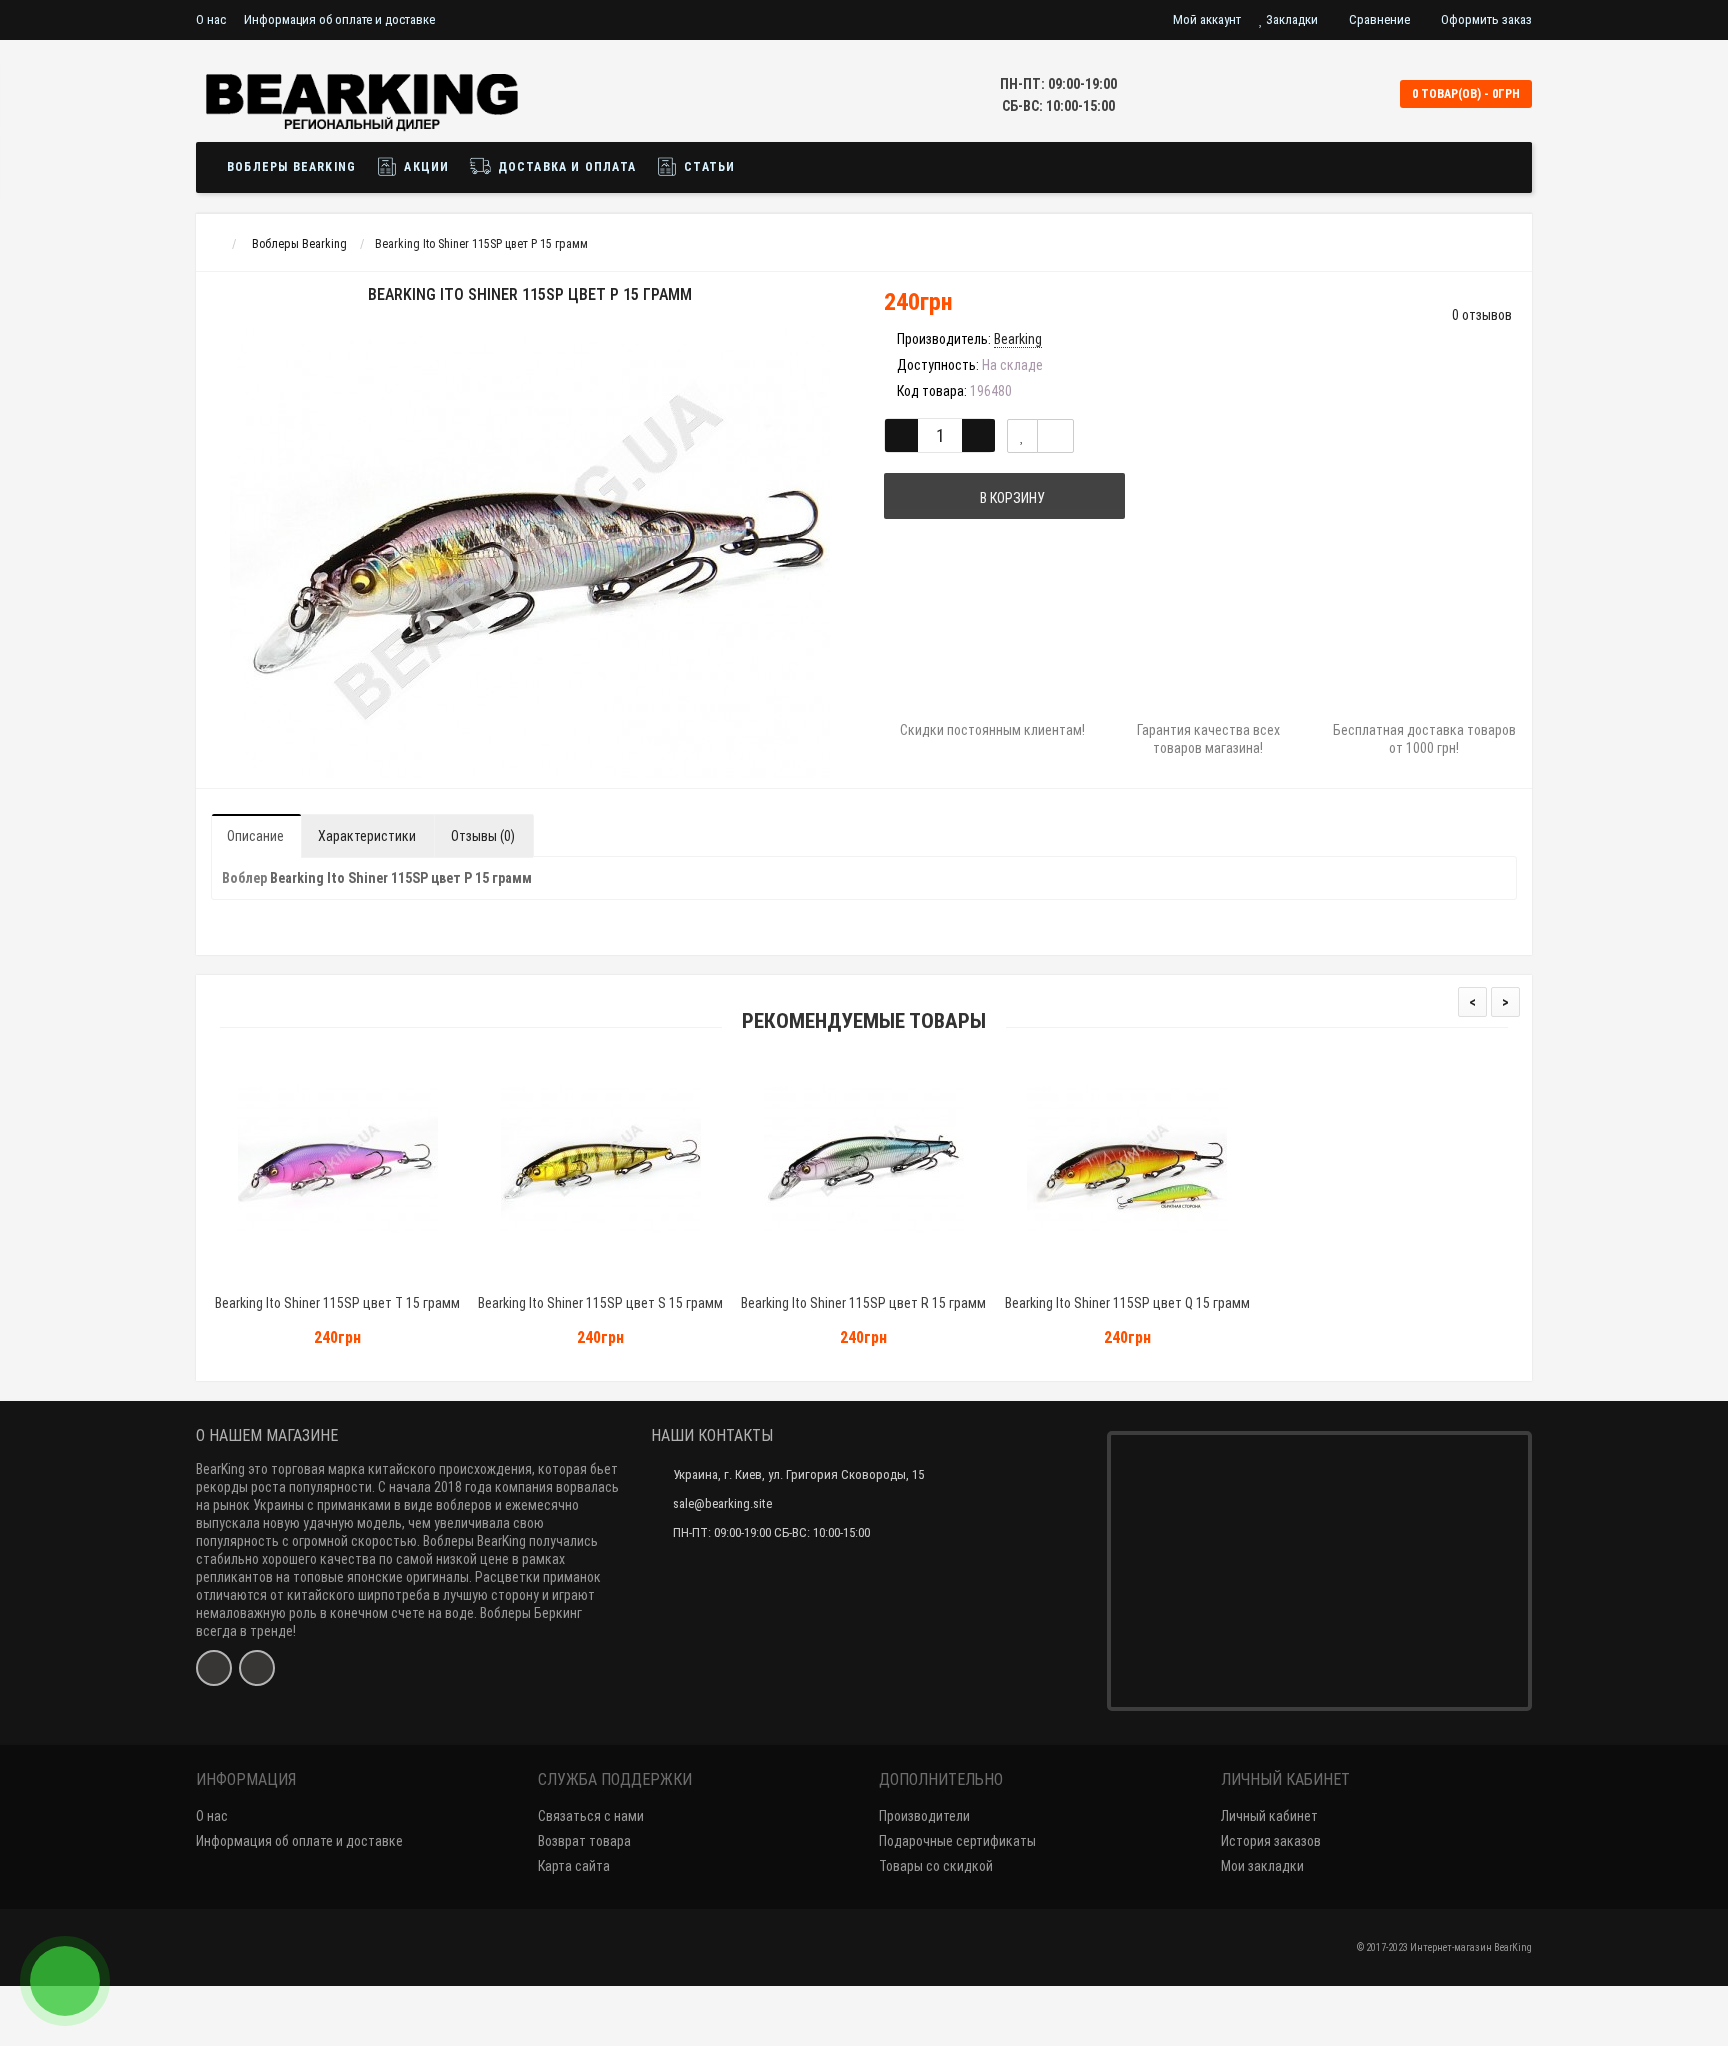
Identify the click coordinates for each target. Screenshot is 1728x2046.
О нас (211, 19)
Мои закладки (1262, 1866)
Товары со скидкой (936, 1866)
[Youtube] (257, 1668)
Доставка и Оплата (564, 167)
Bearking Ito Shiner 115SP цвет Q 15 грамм (1127, 1303)
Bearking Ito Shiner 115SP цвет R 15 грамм (863, 1303)
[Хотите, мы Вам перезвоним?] (65, 1981)
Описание (255, 836)
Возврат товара (584, 1841)
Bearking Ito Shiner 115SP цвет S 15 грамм (600, 1303)
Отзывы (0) (483, 836)
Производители (924, 1816)
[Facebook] (214, 1668)
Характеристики (367, 836)
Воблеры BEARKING (291, 167)
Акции (424, 167)
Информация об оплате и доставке (339, 19)
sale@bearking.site (722, 1503)
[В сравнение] (1055, 436)
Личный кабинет (1269, 1816)
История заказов (1271, 1841)
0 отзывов (1482, 315)
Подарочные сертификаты (957, 1841)
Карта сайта (574, 1866)
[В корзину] (291, 1277)
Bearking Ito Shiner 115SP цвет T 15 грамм (337, 1303)
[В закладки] (1022, 436)
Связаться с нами (591, 1816)
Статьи (707, 167)
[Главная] (214, 244)
